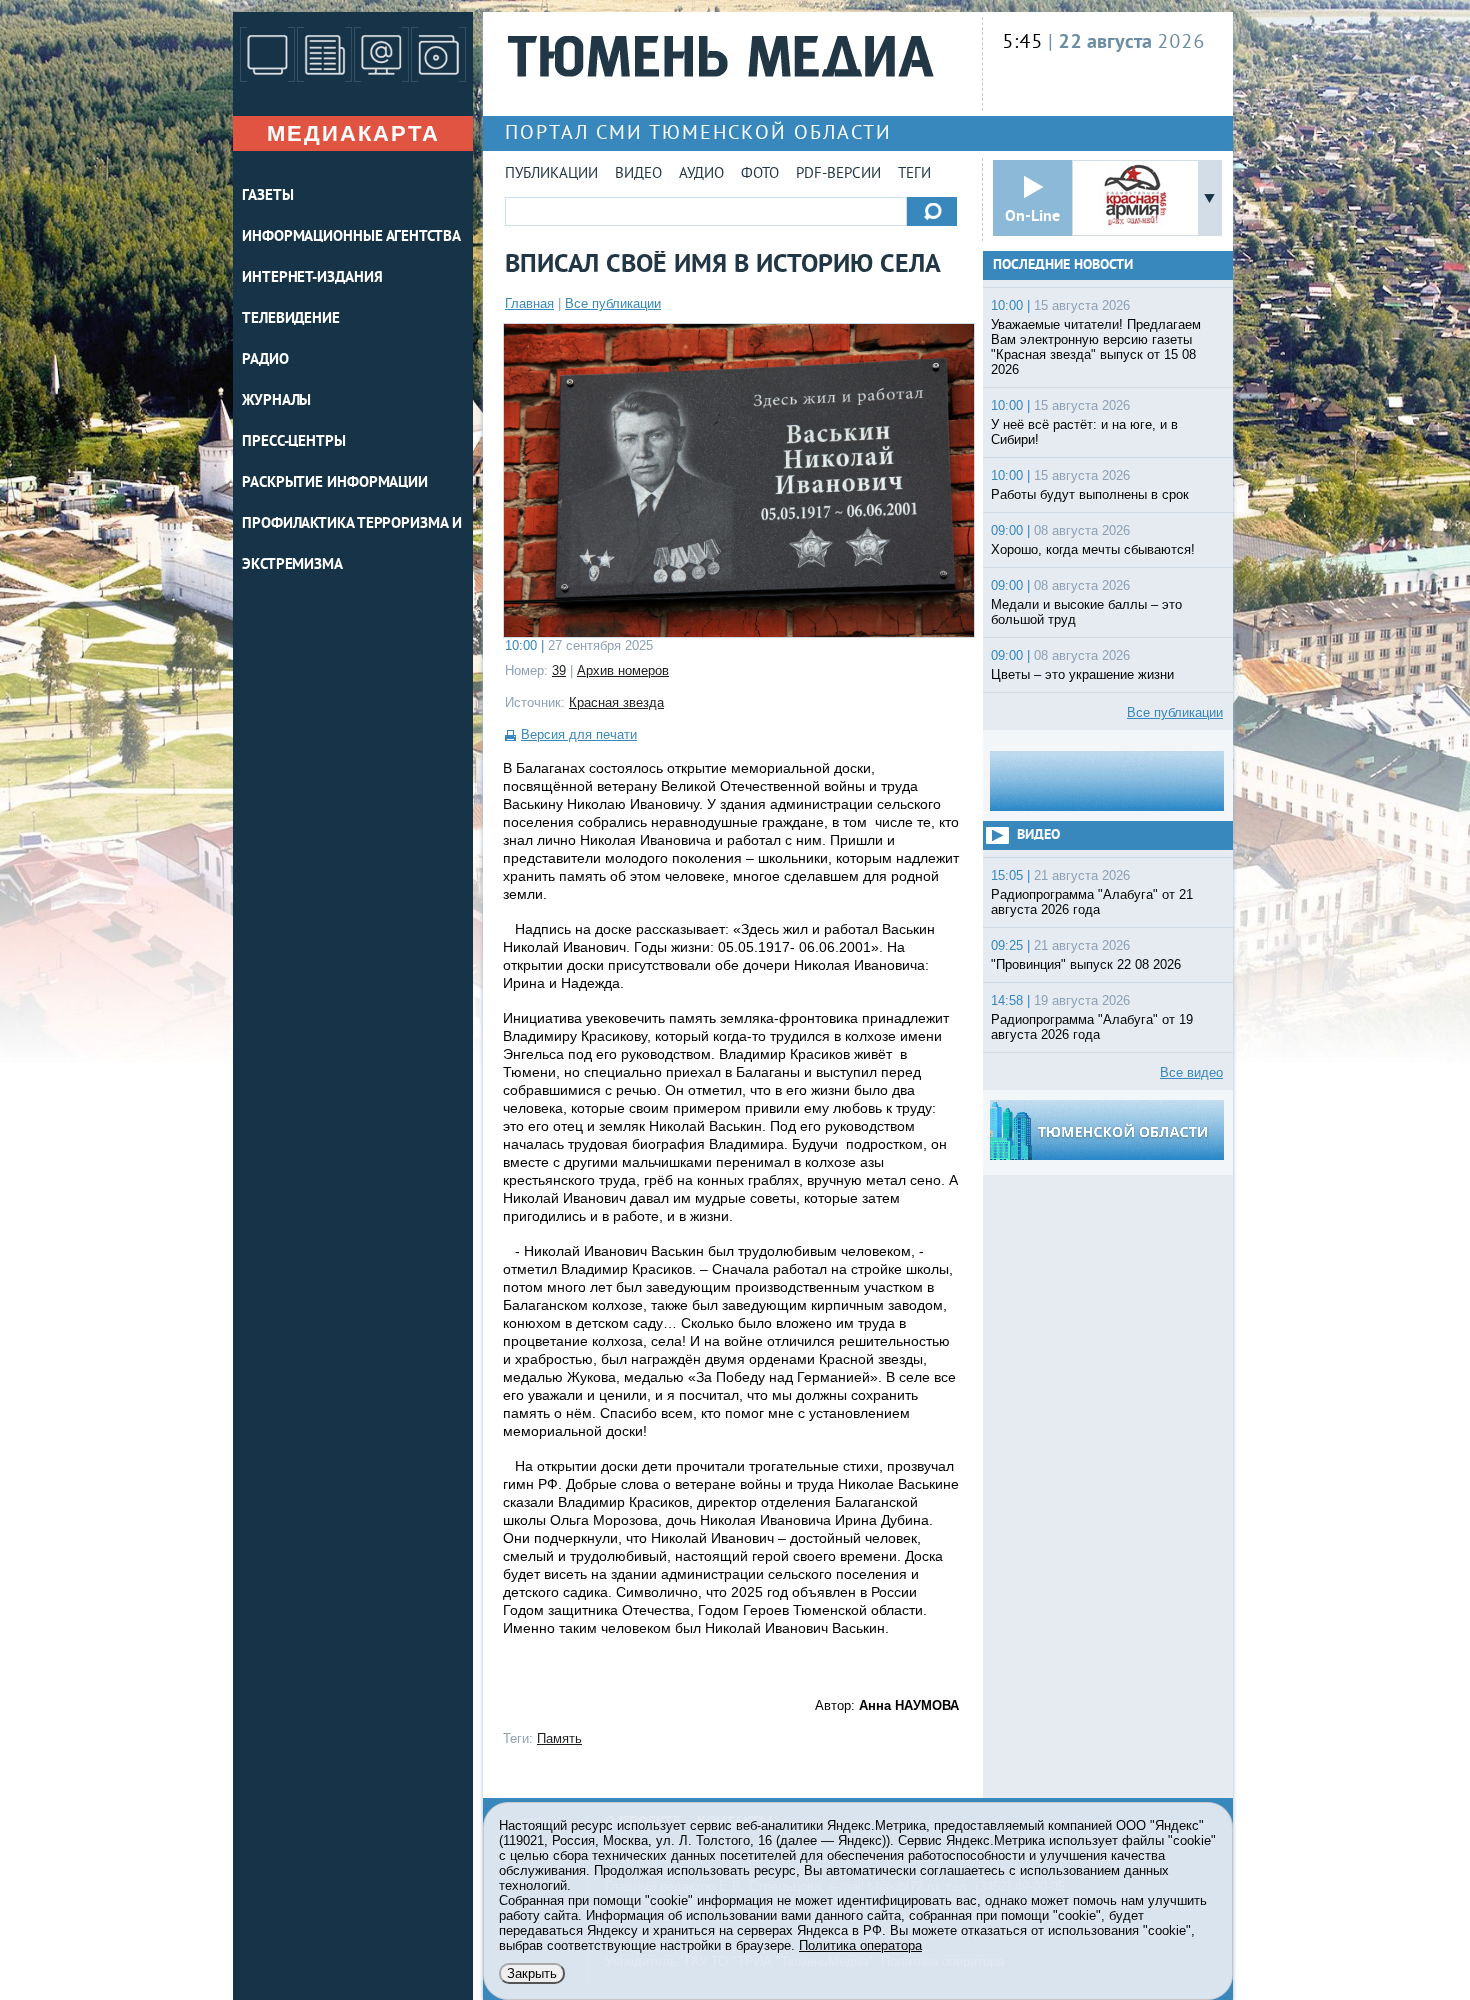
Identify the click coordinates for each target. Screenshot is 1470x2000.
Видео (638, 174)
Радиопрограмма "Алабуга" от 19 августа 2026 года (1092, 1027)
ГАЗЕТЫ (267, 196)
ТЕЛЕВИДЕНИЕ (291, 319)
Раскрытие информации (335, 483)
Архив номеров (623, 670)
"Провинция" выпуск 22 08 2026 (1086, 964)
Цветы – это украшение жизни (1082, 674)
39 (559, 670)
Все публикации (613, 303)
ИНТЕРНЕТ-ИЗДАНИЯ (312, 278)
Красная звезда (616, 702)
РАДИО (265, 360)
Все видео (1191, 1072)
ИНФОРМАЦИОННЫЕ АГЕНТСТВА (351, 237)
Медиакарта (353, 133)
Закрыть (532, 1973)
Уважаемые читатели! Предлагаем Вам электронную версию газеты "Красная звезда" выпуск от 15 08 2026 (1096, 347)
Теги (914, 174)
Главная (529, 303)
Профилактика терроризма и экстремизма (352, 545)
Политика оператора (860, 1945)
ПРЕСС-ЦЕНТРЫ (294, 442)
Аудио (701, 174)
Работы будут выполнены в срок (1090, 494)
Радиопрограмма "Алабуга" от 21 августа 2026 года (1092, 902)
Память (559, 1738)
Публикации (551, 174)
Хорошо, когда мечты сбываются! (1093, 549)
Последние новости (1063, 265)
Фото (760, 174)
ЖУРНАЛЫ (276, 401)
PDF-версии (838, 174)
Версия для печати (579, 734)
